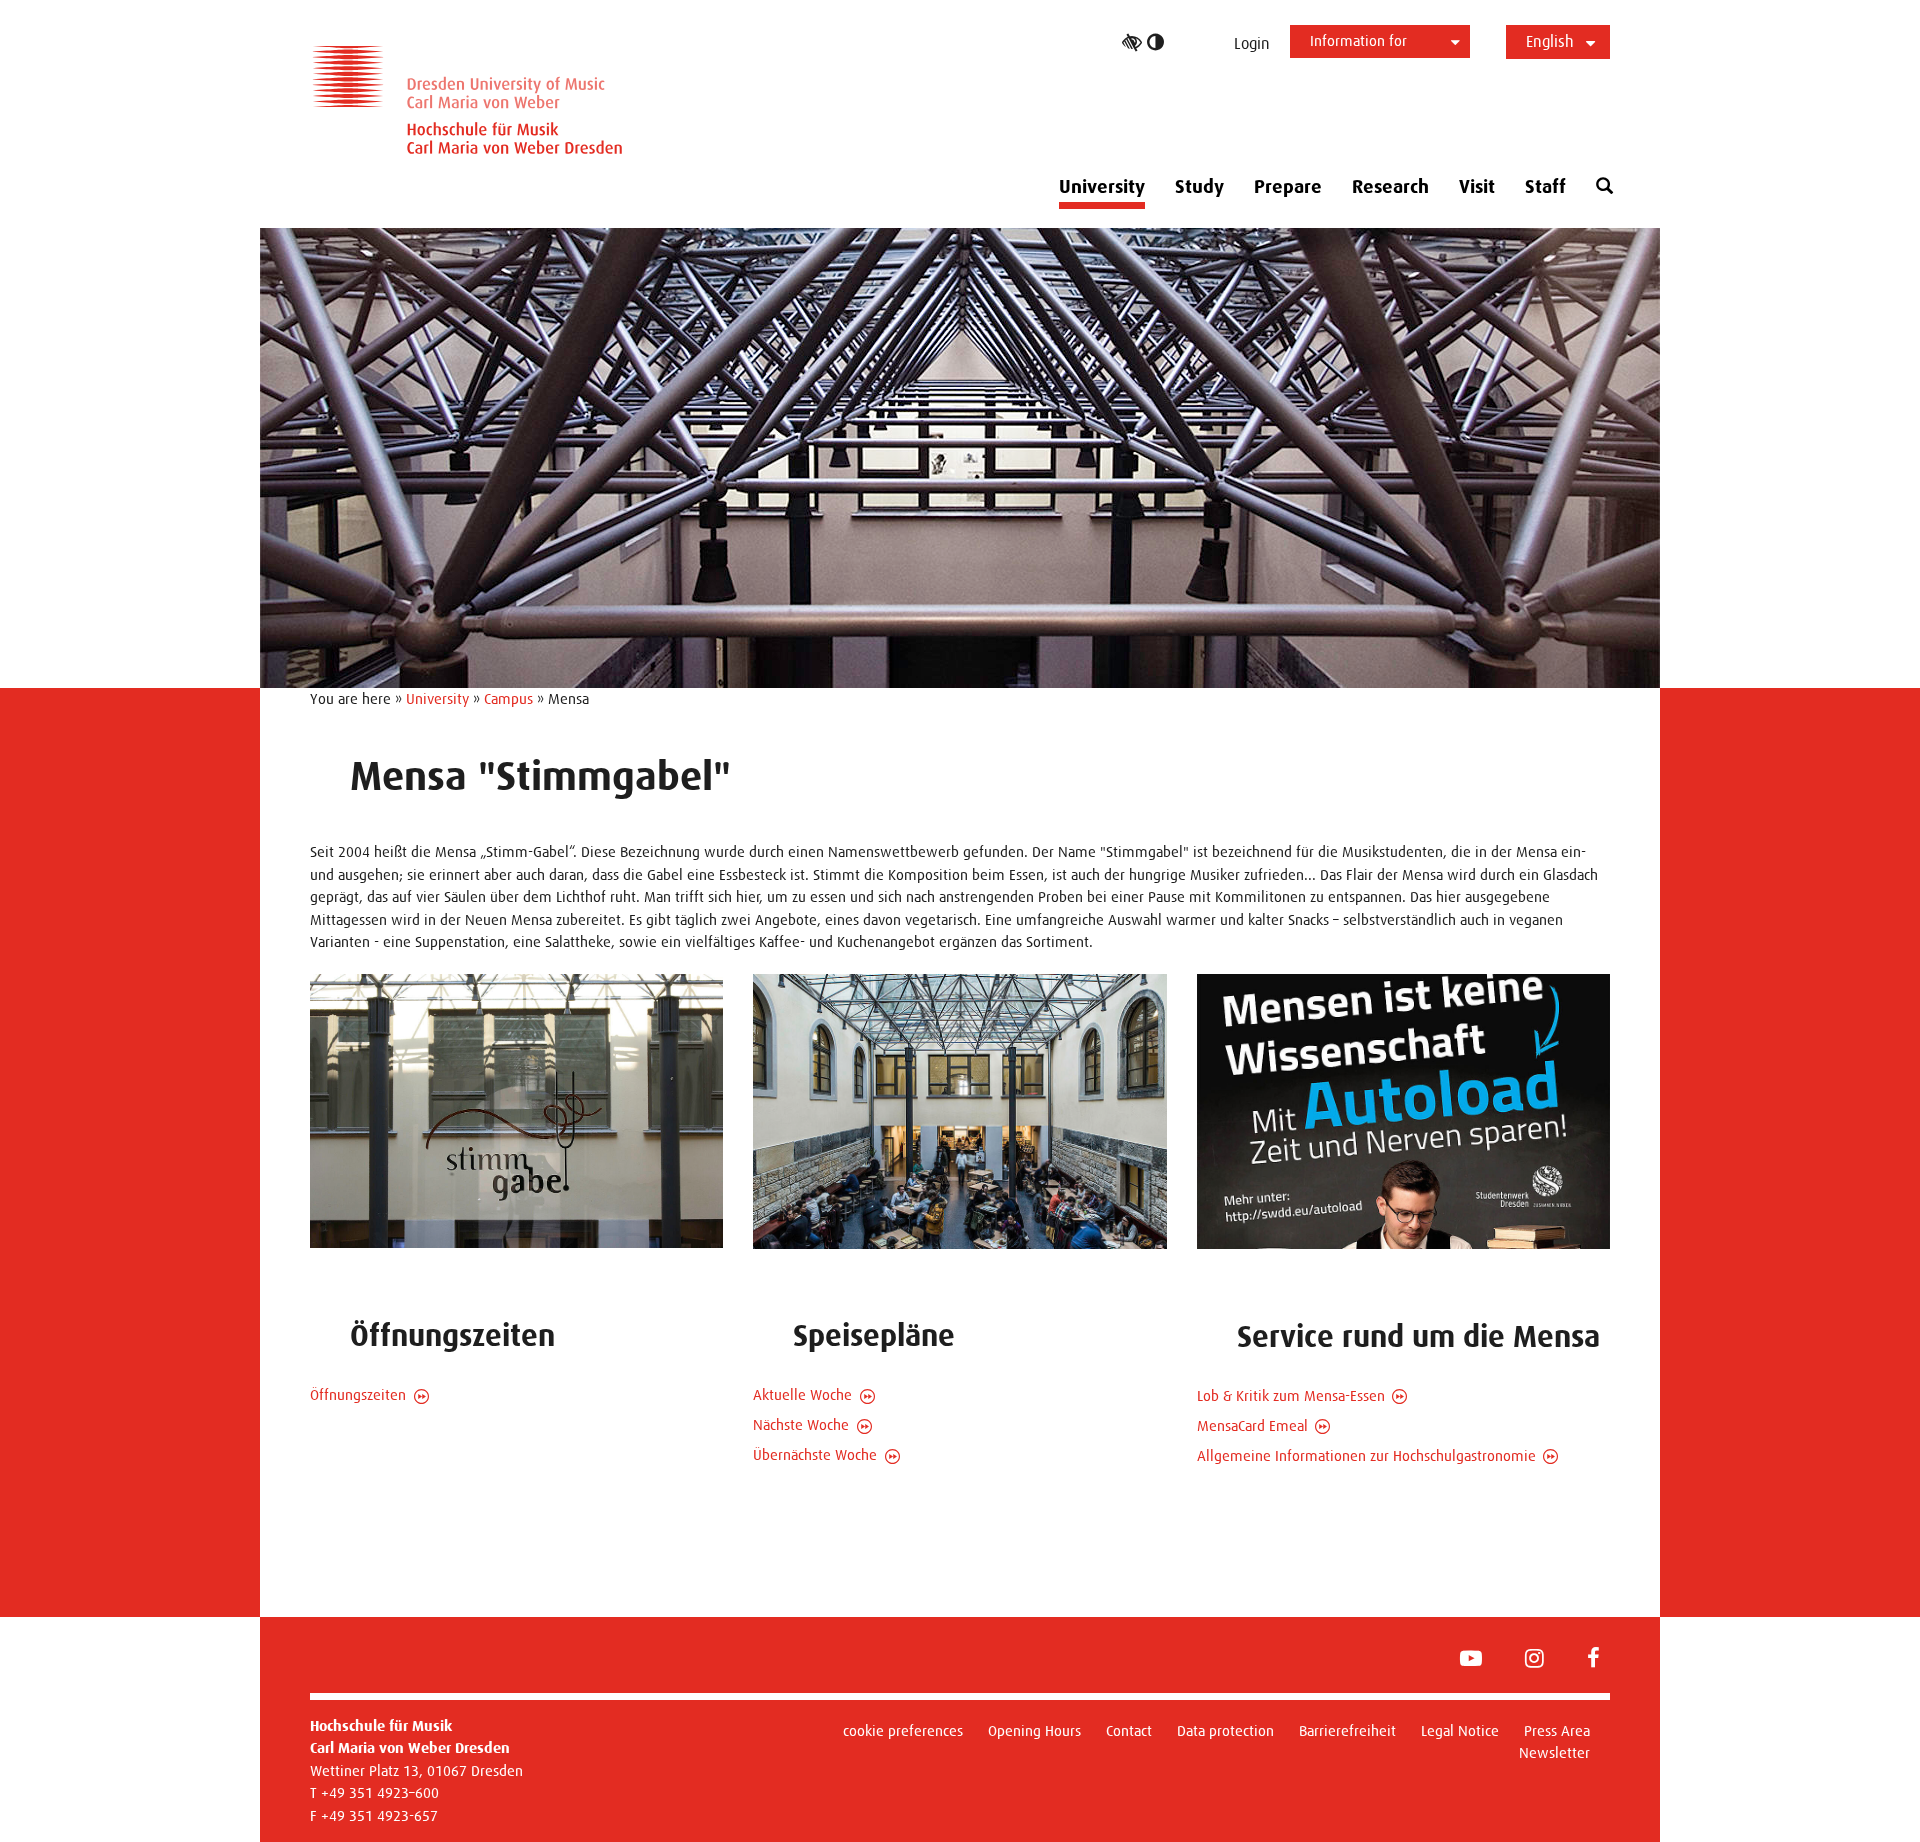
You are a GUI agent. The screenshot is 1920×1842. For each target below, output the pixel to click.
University (437, 698)
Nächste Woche (801, 1424)
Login (1252, 43)
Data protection (1225, 1730)
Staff (1545, 187)
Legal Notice (1460, 1730)
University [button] (1102, 187)
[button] (1604, 186)
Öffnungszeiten (358, 1394)
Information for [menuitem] (1358, 40)
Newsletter (1554, 1752)
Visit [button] (1477, 187)
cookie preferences (903, 1730)
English (1550, 41)
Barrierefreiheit (1347, 1730)
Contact (1129, 1730)
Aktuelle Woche (802, 1394)
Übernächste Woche (815, 1454)
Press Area (1557, 1730)
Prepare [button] (1288, 187)
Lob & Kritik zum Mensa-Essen (1291, 1395)
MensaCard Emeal (1252, 1425)
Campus (508, 698)
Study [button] (1199, 187)
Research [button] (1390, 187)
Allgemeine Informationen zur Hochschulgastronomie (1366, 1455)
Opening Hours (1034, 1730)
